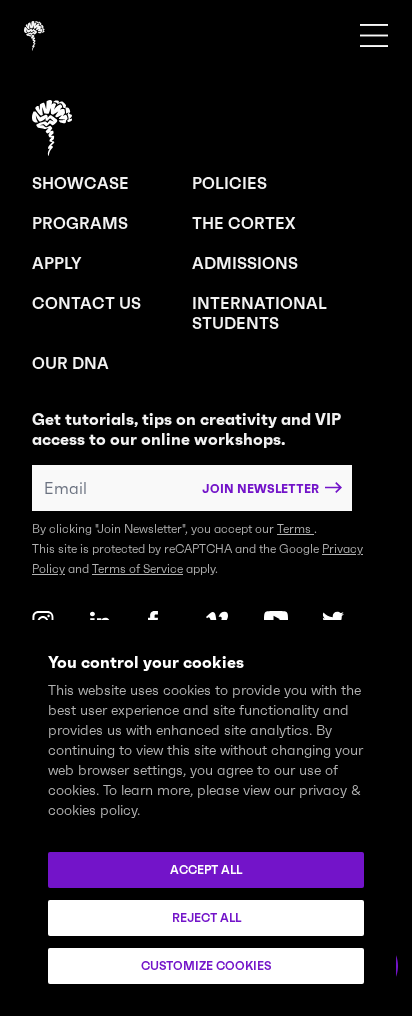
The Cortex (243, 223)
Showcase (80, 183)
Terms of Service (137, 568)
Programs (80, 223)
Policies (229, 183)
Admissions (245, 263)
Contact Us (86, 303)
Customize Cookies (206, 965)
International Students (259, 313)
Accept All (206, 869)
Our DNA (70, 363)
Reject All (206, 917)
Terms (295, 528)
